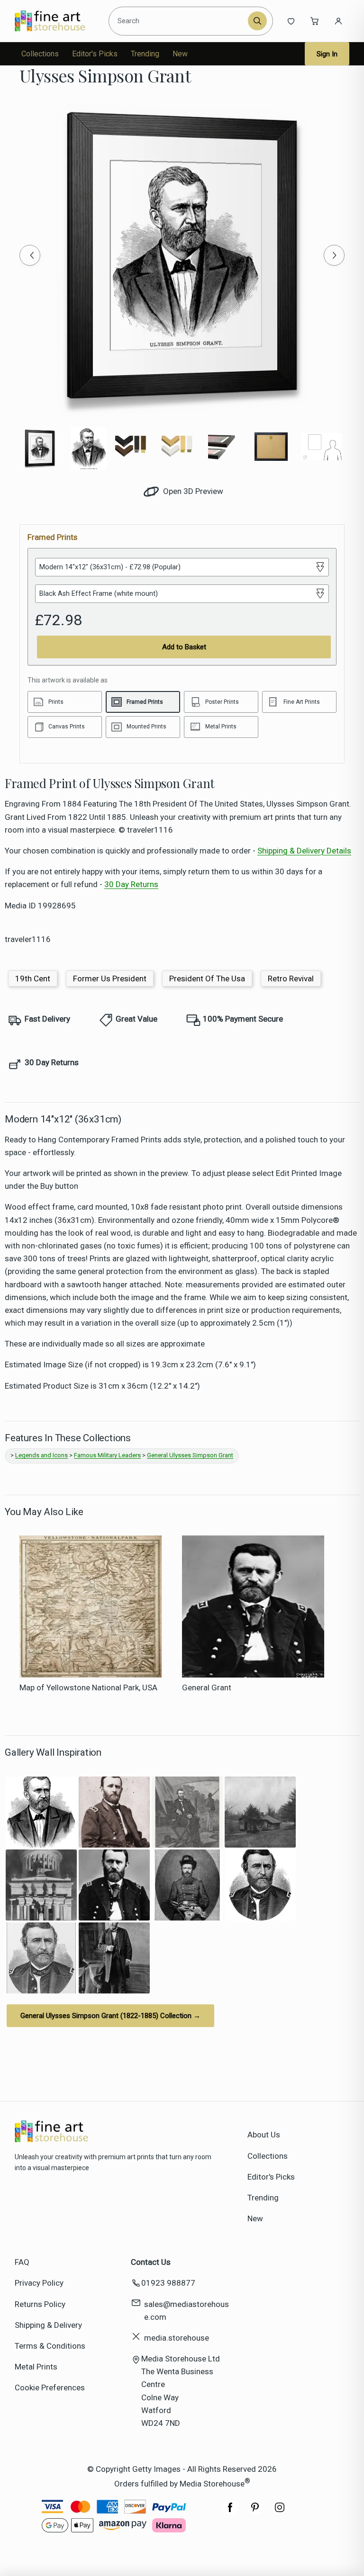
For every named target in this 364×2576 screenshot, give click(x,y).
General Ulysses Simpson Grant (190, 1455)
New (180, 54)
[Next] (334, 255)
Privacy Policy (39, 2283)
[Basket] (315, 21)
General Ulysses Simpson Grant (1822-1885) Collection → (110, 2016)
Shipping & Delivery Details (304, 851)
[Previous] (30, 255)
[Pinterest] (255, 2512)
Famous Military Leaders (107, 1455)
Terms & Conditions (50, 2346)
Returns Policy (40, 2304)
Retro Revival (291, 978)
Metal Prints (36, 2367)
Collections (40, 54)
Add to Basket (184, 647)
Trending (145, 54)
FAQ (22, 2262)
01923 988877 (168, 2283)
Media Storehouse (212, 2484)
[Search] (257, 21)
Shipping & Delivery (48, 2325)
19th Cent (33, 978)
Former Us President (110, 978)
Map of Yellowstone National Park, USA (88, 1687)
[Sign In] (338, 21)
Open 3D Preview (192, 491)
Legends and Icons (41, 1455)
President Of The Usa (207, 978)
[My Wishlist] (291, 21)
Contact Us (151, 2262)
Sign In (327, 54)
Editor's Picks (95, 54)
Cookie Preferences (50, 2388)
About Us (264, 2135)
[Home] (58, 21)
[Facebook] (230, 2512)
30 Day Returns (131, 884)
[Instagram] (280, 2512)
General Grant (207, 1687)
